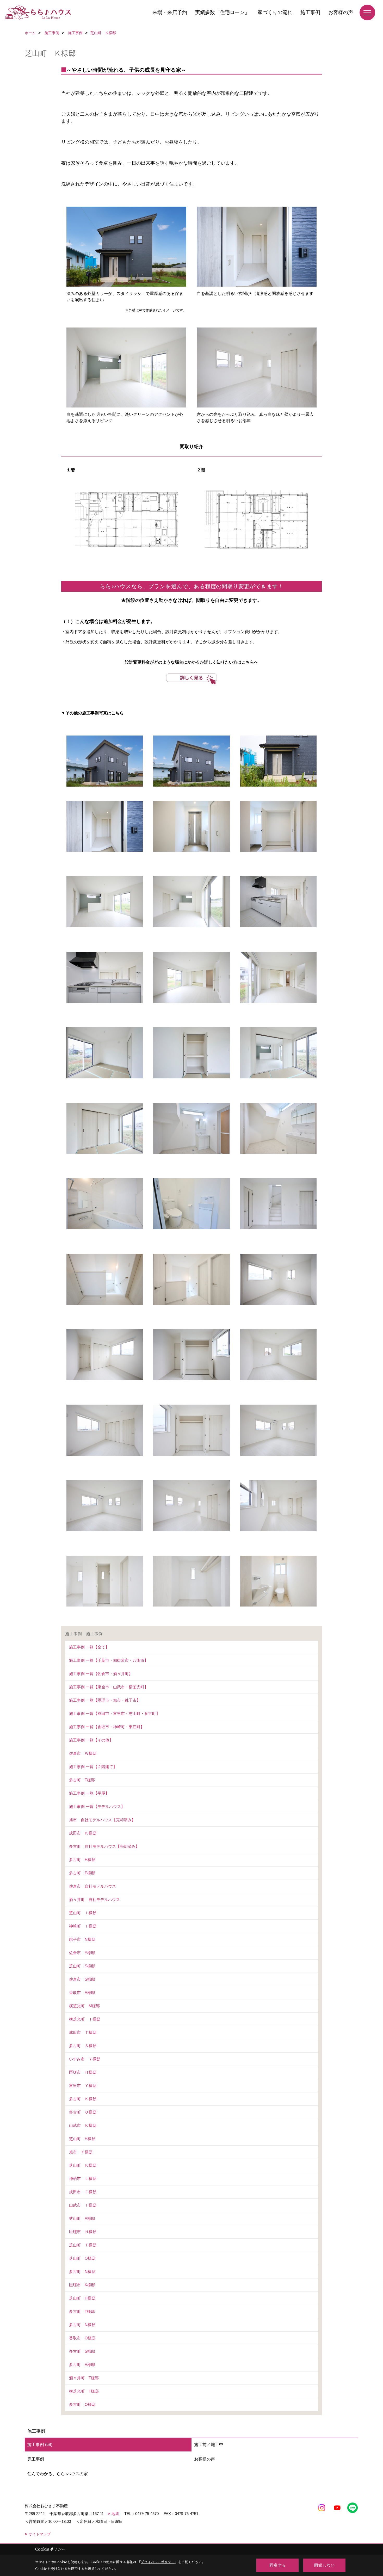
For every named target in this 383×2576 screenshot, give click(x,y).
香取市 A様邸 (82, 1993)
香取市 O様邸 (82, 2338)
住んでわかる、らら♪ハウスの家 (58, 2474)
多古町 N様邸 (82, 2272)
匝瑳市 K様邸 (82, 2285)
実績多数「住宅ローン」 (222, 12)
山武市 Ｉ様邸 (83, 2205)
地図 (115, 2514)
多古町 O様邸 (82, 2404)
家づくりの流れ (275, 12)
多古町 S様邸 (82, 2351)
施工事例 (310, 12)
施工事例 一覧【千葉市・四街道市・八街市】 (109, 1660)
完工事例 (36, 2459)
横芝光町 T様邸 (84, 2391)
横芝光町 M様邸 (84, 2006)
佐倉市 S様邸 (82, 1979)
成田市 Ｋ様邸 (83, 1833)
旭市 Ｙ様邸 (81, 2152)
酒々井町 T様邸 (84, 2378)
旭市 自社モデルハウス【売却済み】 (102, 1820)
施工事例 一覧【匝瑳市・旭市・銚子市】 (105, 1700)
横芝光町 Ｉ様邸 (85, 2019)
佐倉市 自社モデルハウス (92, 1886)
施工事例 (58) (40, 2445)
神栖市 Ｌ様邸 (83, 2179)
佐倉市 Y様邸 (82, 1953)
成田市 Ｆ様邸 (83, 2192)
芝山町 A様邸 (82, 2218)
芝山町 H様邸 (82, 2139)
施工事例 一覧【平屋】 (89, 1793)
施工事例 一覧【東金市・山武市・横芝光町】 (109, 1687)
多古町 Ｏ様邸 (83, 2112)
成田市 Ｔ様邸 (83, 2032)
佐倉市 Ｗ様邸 (83, 1753)
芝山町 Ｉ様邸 (83, 1913)
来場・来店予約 (170, 12)
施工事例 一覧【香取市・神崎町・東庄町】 (107, 1727)
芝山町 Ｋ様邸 (83, 2165)
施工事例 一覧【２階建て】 (93, 1767)
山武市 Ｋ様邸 (83, 2125)
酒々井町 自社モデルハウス (94, 1899)
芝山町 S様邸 (82, 1966)
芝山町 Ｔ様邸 (83, 2245)
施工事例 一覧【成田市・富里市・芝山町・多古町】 (115, 1713)
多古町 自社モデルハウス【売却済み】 (104, 1846)
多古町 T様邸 (82, 1780)
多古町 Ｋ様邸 (83, 2099)
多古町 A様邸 (82, 2365)
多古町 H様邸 (82, 1860)
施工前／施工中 (209, 2445)
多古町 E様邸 (82, 1873)
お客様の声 (341, 12)
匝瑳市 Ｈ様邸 (83, 2072)
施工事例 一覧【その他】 (91, 1740)
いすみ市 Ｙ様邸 (85, 2059)
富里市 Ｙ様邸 (83, 2086)
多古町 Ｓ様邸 (83, 2046)
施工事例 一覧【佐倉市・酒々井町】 (101, 1674)
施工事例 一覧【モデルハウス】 (97, 1806)
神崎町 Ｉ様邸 (83, 1926)
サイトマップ (40, 2534)
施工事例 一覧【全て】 (89, 1647)
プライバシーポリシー (158, 2562)
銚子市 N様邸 (82, 1939)
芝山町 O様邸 (82, 2258)
